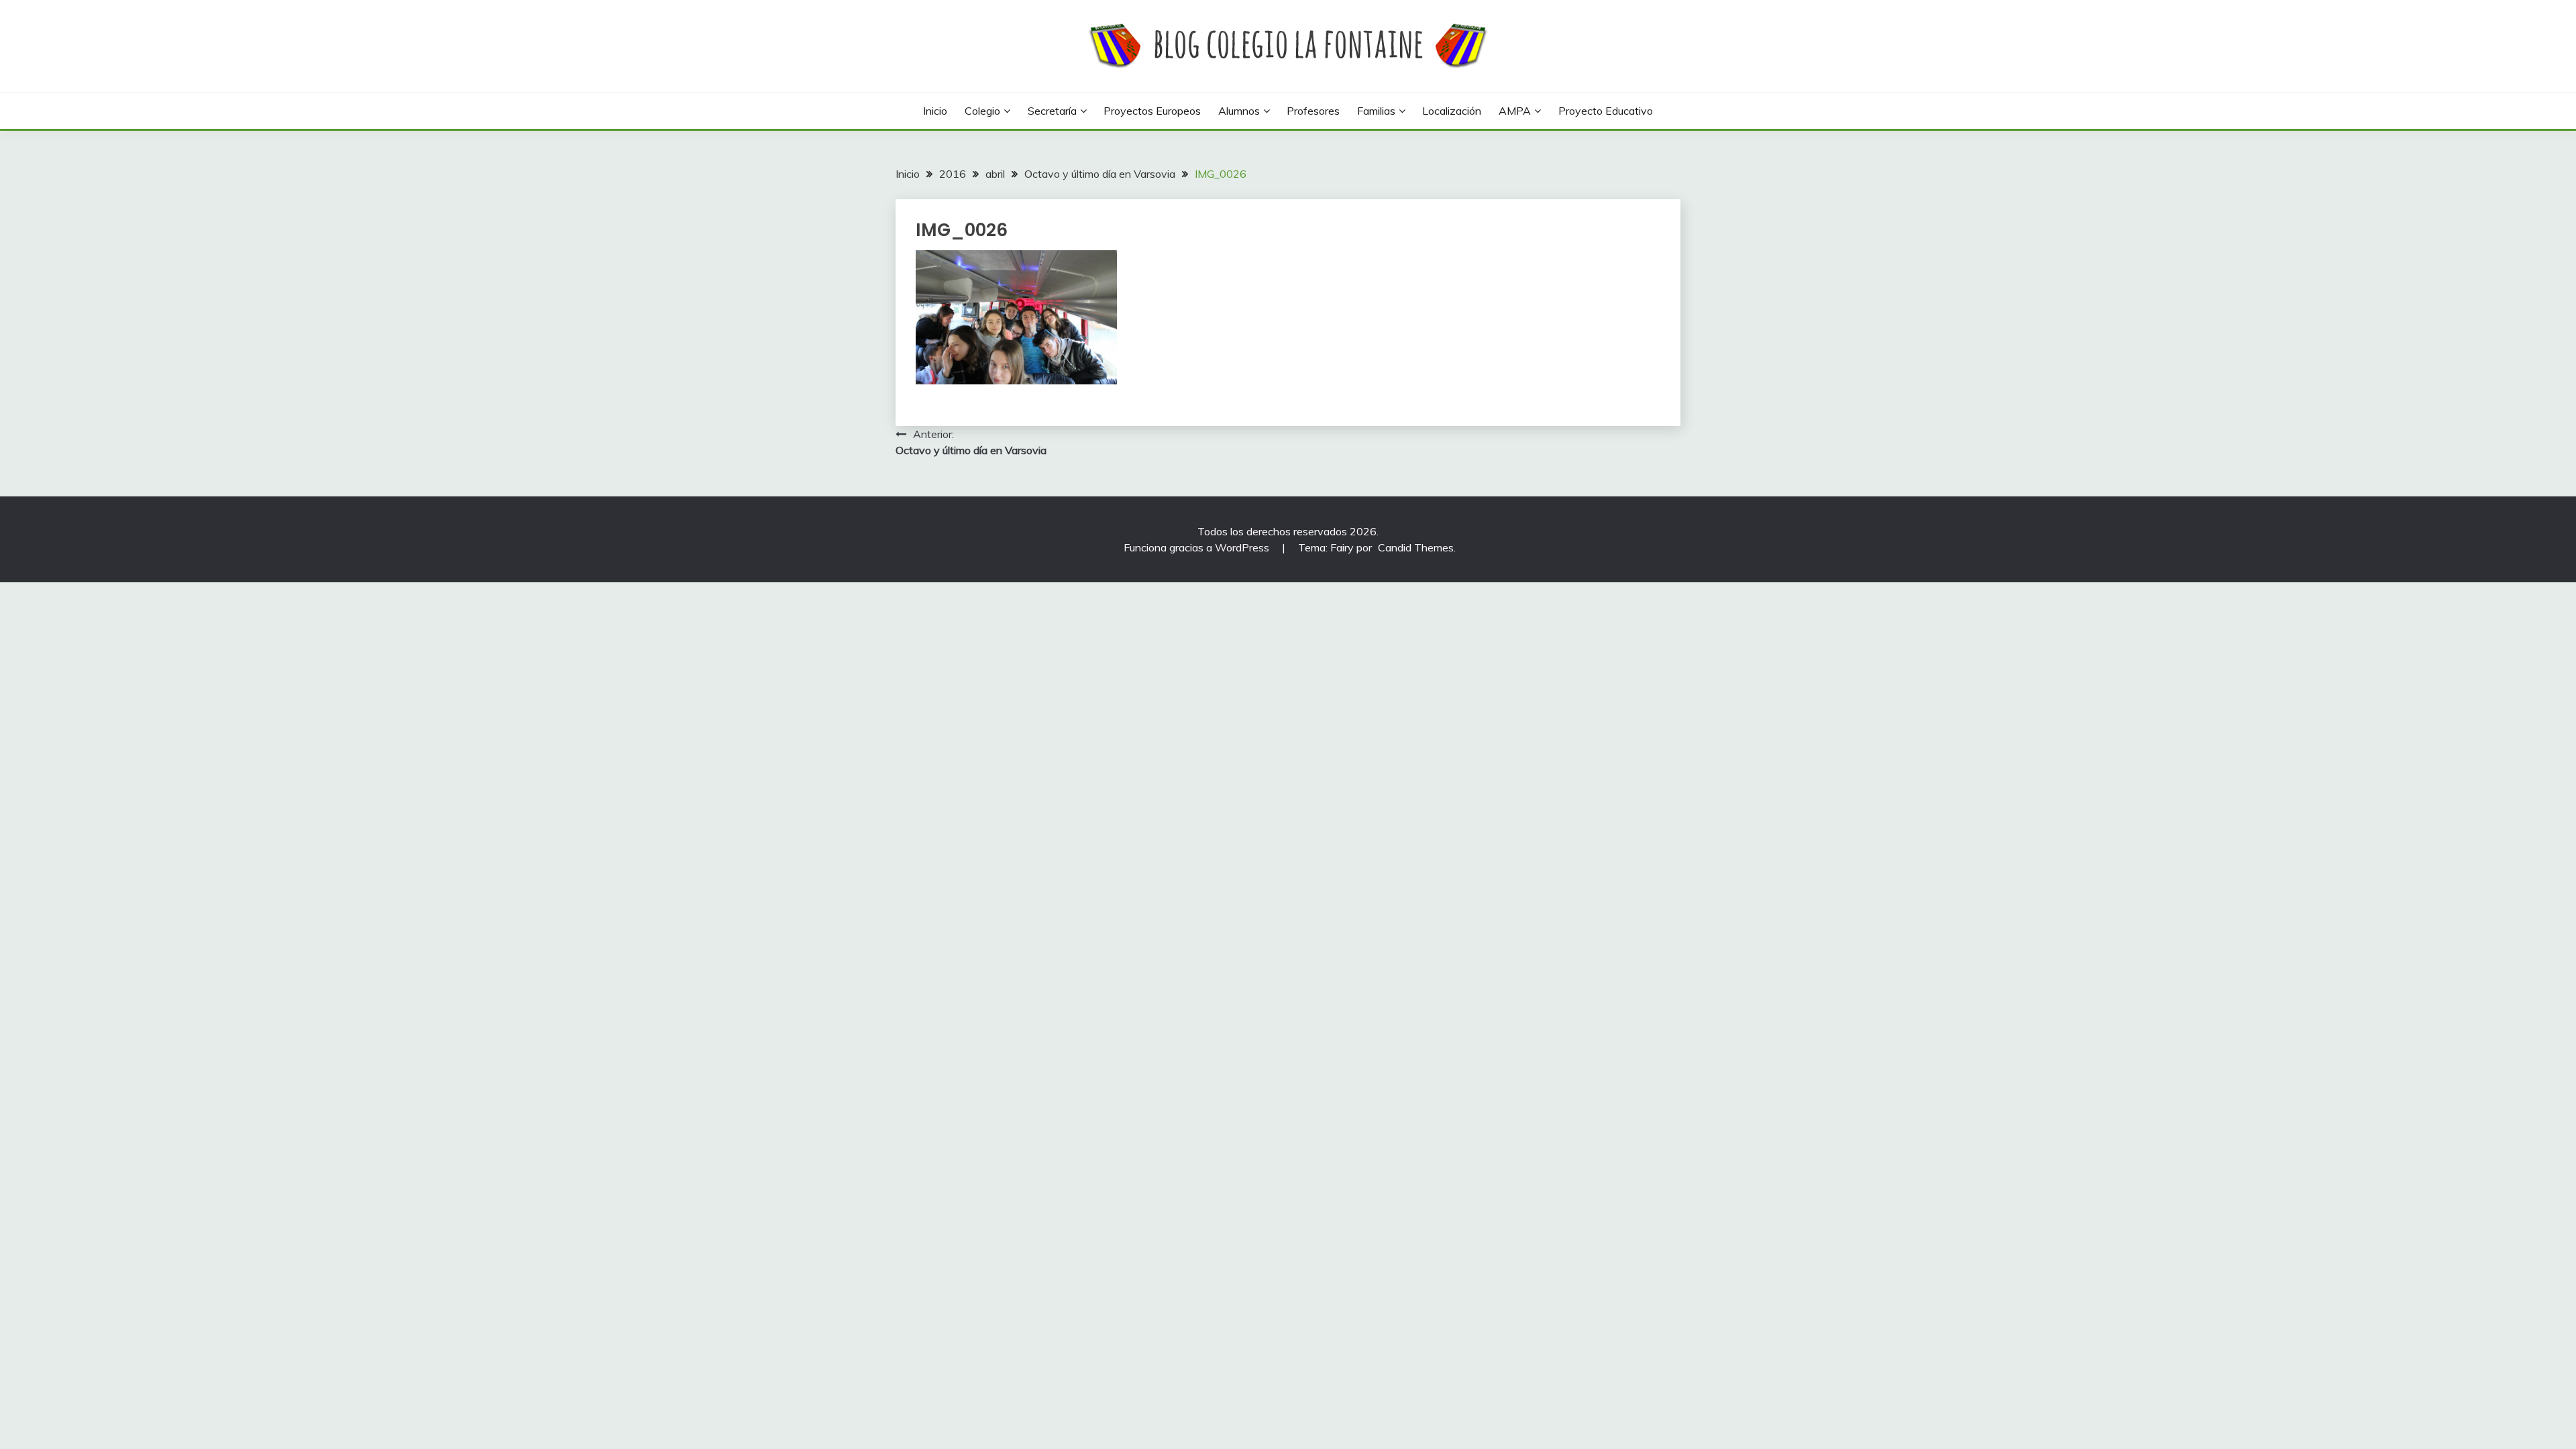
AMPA (1515, 111)
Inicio (935, 111)
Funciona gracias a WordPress (1198, 547)
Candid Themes (1416, 547)
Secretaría (1052, 111)
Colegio (982, 111)
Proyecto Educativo (1606, 111)
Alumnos (1239, 111)
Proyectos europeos (1152, 111)
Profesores (1313, 111)
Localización (1452, 111)
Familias (1376, 111)
